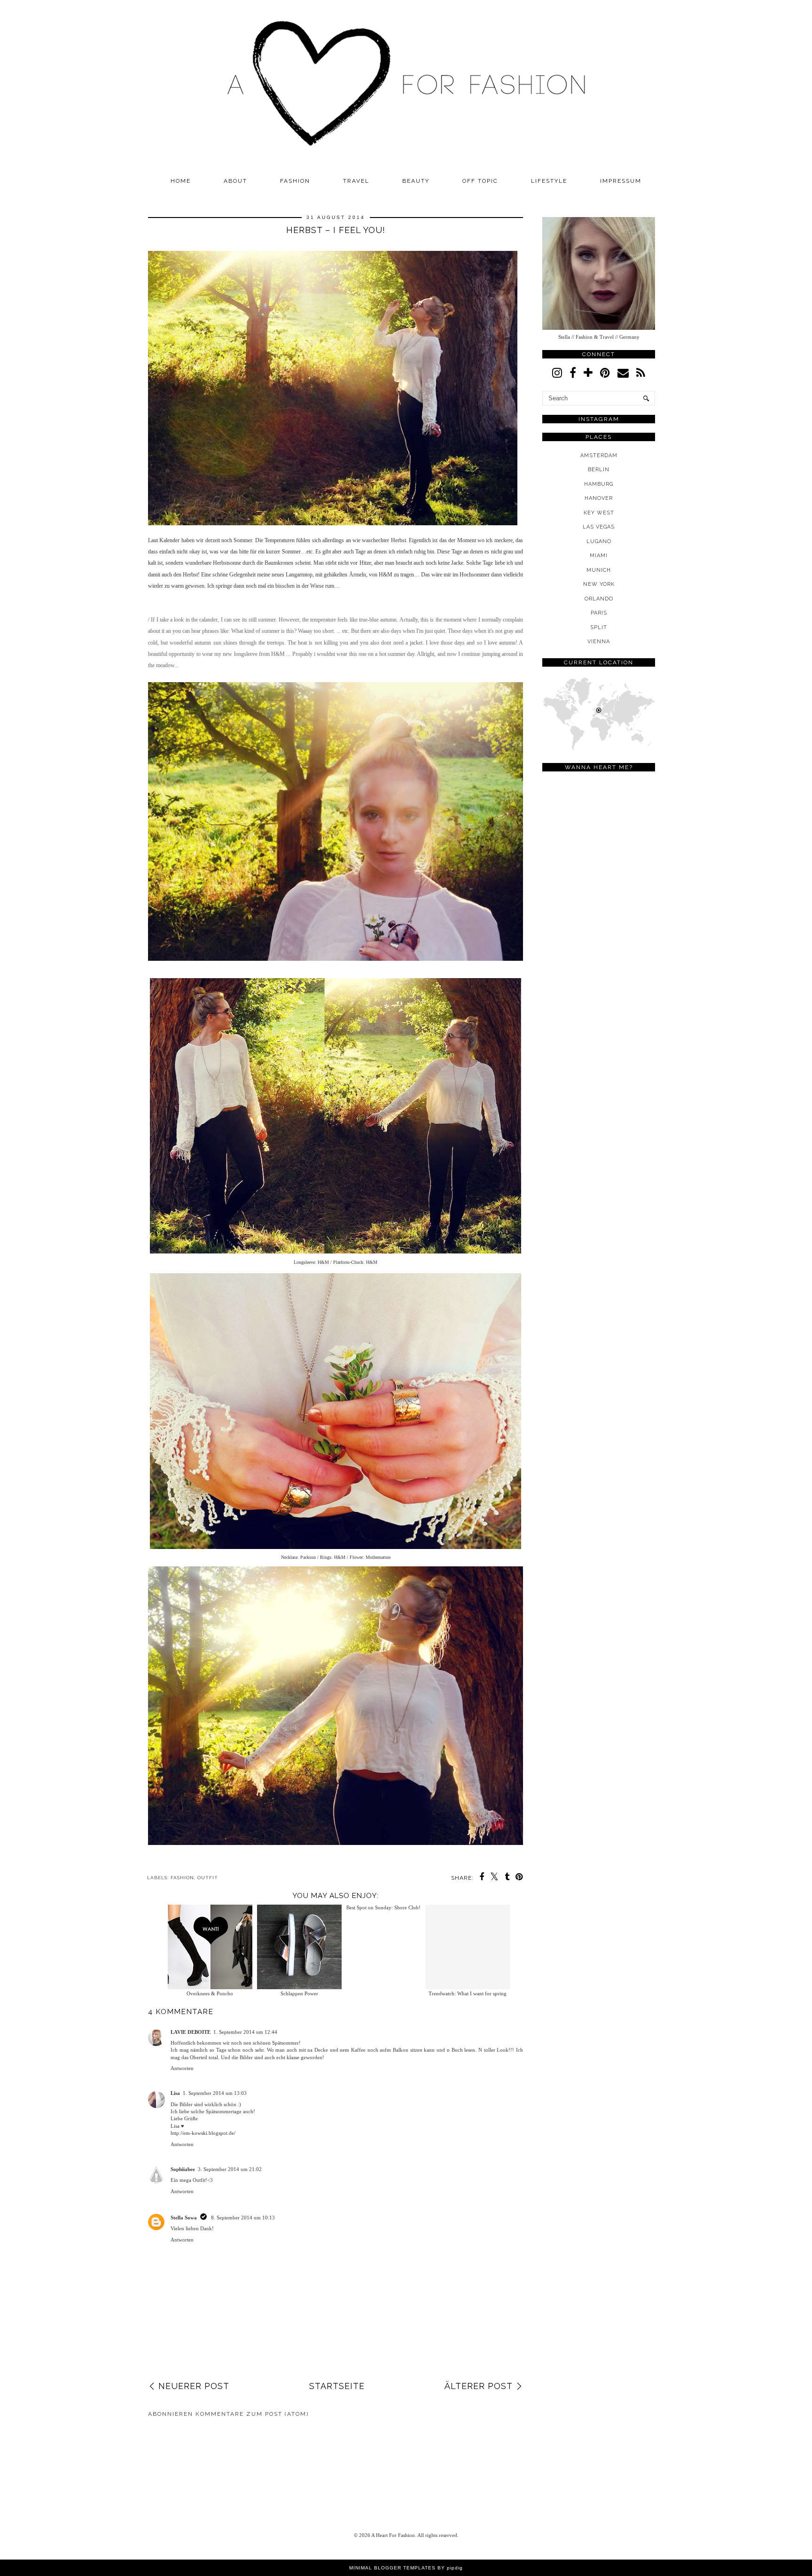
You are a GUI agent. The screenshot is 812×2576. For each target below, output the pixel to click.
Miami (599, 556)
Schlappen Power (294, 1993)
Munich (599, 570)
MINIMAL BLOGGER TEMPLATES (392, 2568)
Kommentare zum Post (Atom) (252, 2414)
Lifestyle (549, 181)
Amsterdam (599, 455)
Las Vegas (599, 527)
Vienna (599, 642)
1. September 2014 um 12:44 (245, 2032)
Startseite (337, 2386)
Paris (599, 613)
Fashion (295, 181)
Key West (599, 513)
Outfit (208, 1878)
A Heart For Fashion (393, 2535)
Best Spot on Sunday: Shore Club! (383, 1993)
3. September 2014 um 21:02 (230, 2169)
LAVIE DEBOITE (191, 2032)
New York (599, 584)
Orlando (599, 599)
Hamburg (599, 484)
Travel (356, 181)
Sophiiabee (183, 2169)
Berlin (599, 470)
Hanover (599, 498)
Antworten (182, 2068)
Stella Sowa (184, 2218)
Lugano (599, 541)
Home (181, 181)
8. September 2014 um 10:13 (243, 2218)
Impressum (621, 181)
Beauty (416, 181)
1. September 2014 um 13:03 (215, 2093)
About (235, 181)
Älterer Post (479, 2386)
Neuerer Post (194, 2386)
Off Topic (480, 181)
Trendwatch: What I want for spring (473, 1993)
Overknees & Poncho (205, 1993)
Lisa (175, 2093)
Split (599, 627)
